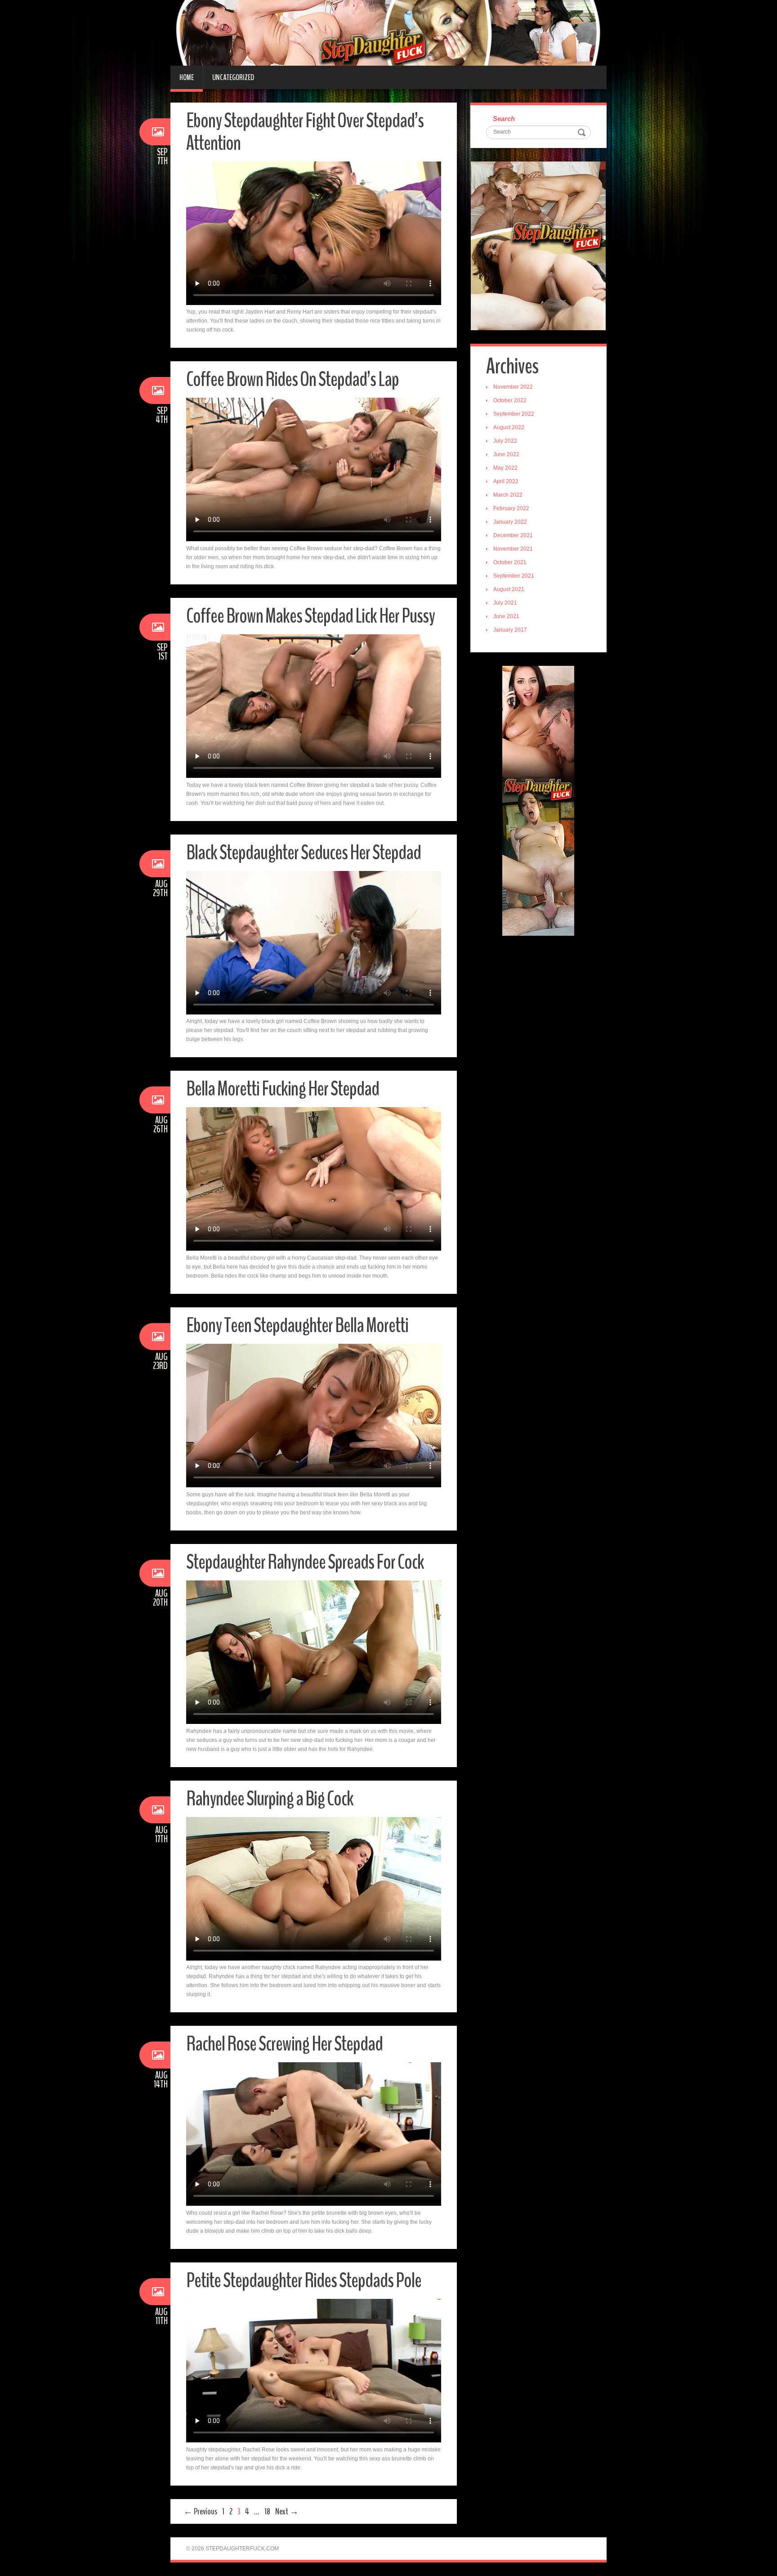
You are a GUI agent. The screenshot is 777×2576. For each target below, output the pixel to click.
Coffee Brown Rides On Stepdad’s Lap (292, 379)
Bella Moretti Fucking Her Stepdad (283, 1089)
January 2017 (510, 630)
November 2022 (513, 387)
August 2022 (509, 427)
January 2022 (510, 522)
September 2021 (514, 576)
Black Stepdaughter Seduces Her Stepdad (304, 853)
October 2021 (510, 562)
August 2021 (509, 589)
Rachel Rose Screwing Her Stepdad (284, 2044)
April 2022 (506, 481)
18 (267, 2511)
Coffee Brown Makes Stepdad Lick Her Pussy (310, 616)
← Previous (200, 2511)
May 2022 (505, 468)
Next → (287, 2511)
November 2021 (513, 549)
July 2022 (505, 441)
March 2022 (508, 495)
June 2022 (506, 454)
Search (504, 119)
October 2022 (510, 400)
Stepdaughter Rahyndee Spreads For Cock (305, 1562)
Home (187, 77)
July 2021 (505, 603)
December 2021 (513, 535)
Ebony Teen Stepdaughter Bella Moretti (297, 1326)
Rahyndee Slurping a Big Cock (270, 1799)
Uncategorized (233, 77)
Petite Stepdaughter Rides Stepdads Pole (304, 2281)
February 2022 (511, 508)
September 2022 (514, 414)
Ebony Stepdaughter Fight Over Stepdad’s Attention (305, 132)
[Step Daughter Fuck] (388, 32)
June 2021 (506, 616)
